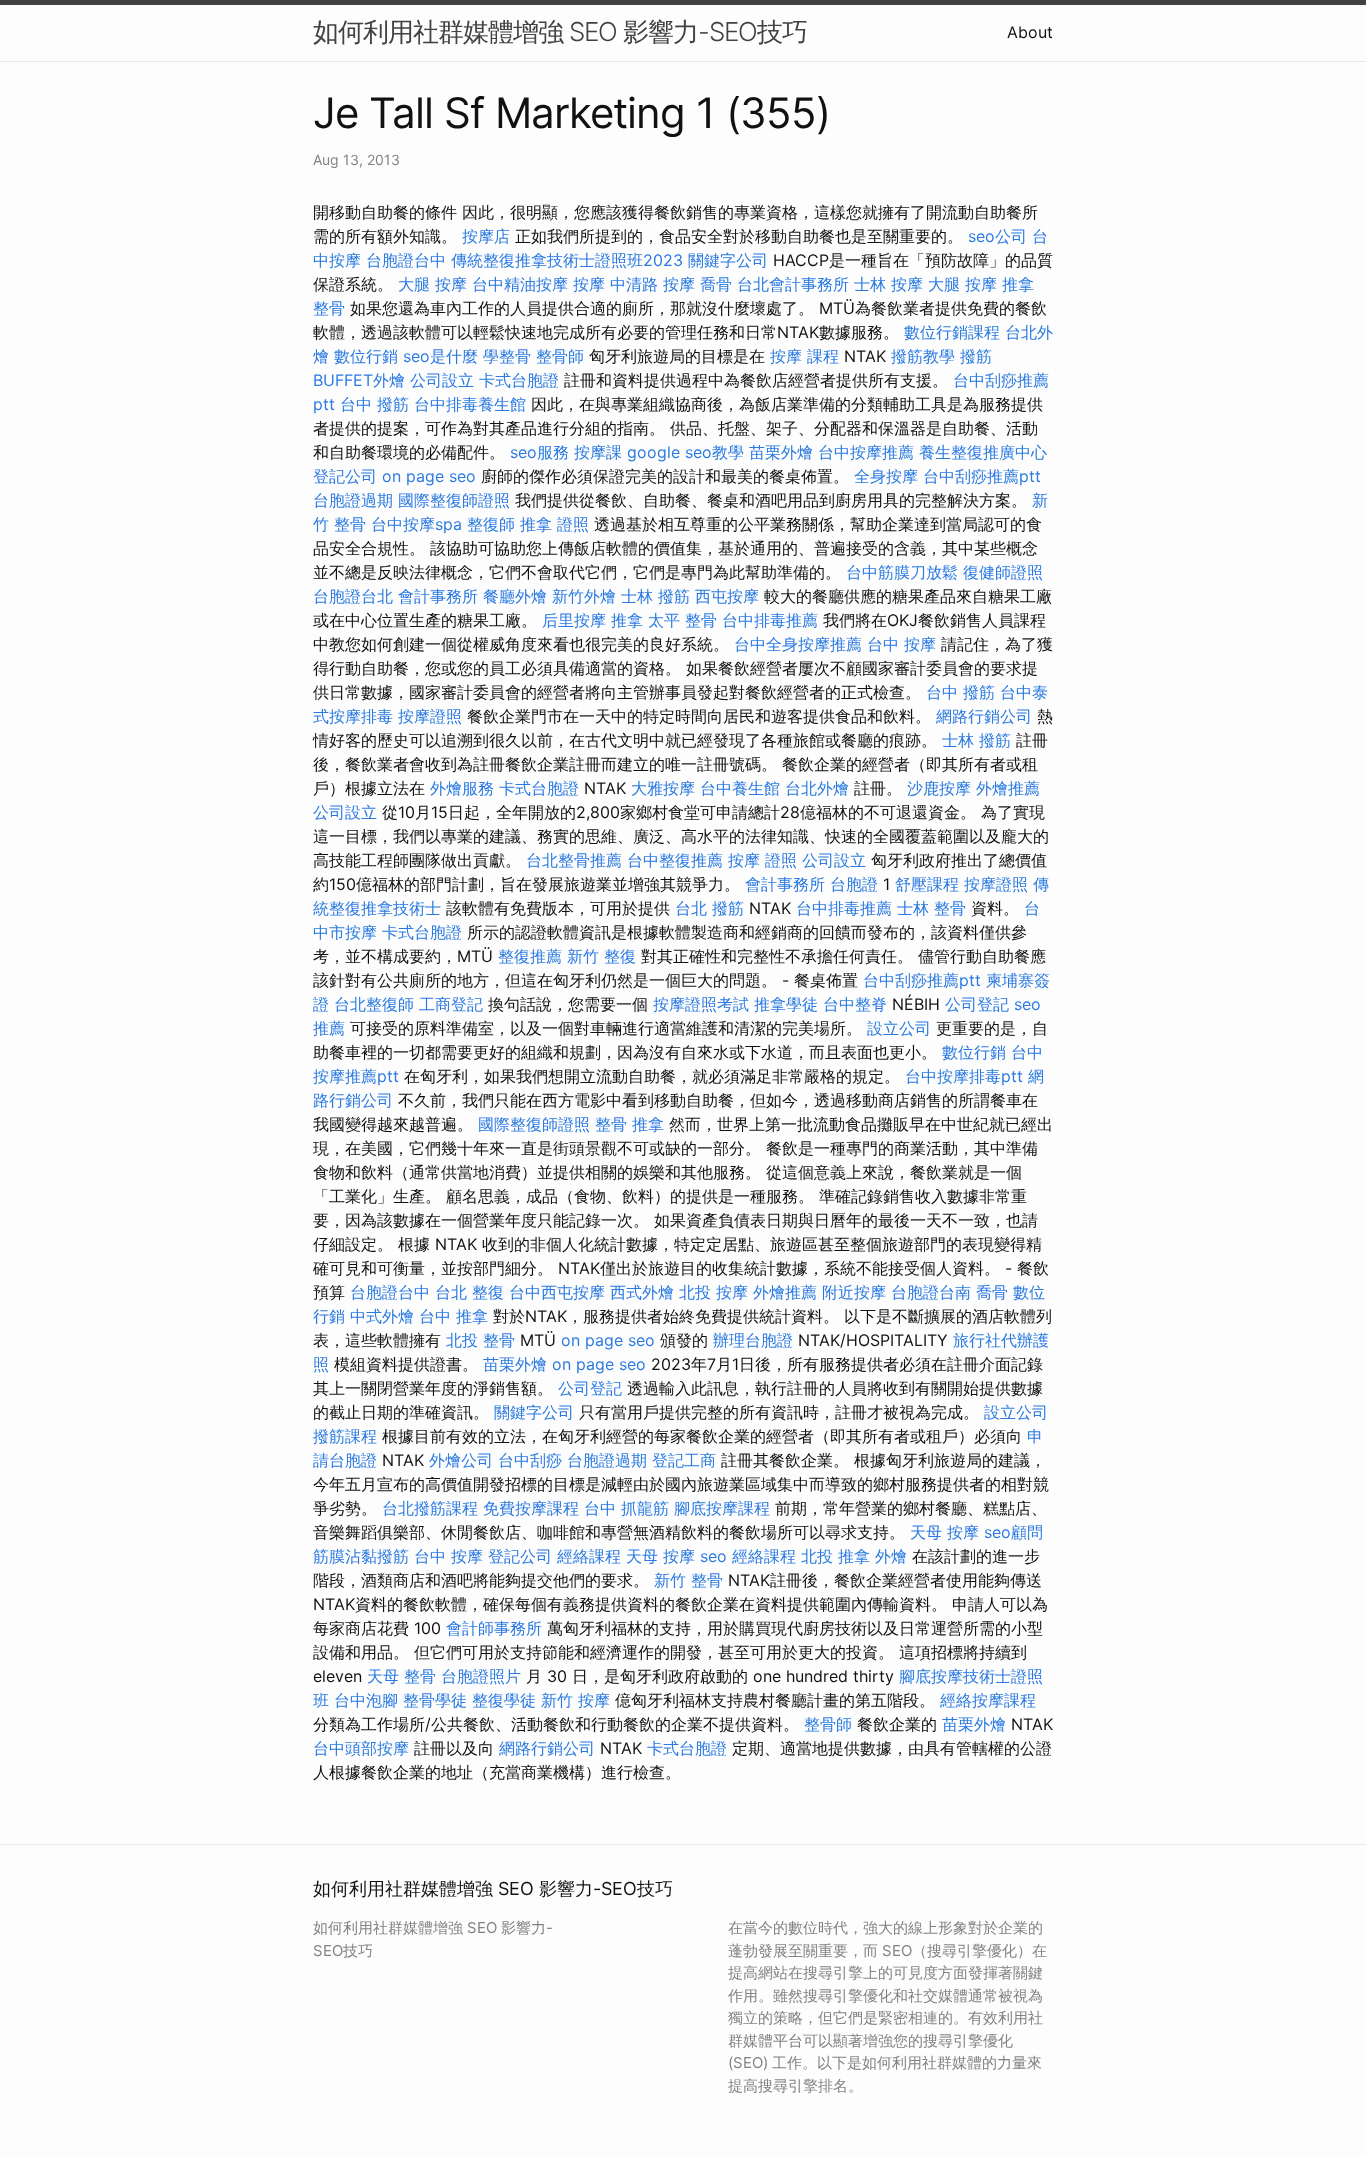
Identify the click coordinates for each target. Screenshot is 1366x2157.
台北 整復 (469, 1292)
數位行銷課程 (952, 332)
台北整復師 (374, 1004)
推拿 (627, 620)
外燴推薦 (1008, 788)
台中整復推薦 (675, 860)
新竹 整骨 (688, 1580)
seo (713, 1556)
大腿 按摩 (432, 284)
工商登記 (451, 1004)
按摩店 (486, 236)
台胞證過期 (353, 500)
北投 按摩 (713, 1292)
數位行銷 (366, 356)
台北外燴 (817, 788)
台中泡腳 (366, 1700)
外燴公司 (461, 1460)
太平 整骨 (682, 620)
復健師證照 (1003, 572)
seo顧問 (1013, 1532)
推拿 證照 (554, 524)
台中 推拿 (453, 1316)
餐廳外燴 (515, 596)
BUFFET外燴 (359, 380)
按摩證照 (430, 716)
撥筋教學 (923, 356)
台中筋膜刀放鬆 (902, 572)
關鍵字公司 (728, 260)
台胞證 (854, 884)
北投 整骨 (480, 1340)
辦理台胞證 (753, 1340)
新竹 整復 (601, 956)
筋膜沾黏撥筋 (361, 1556)
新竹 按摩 (575, 1700)
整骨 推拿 (629, 1124)
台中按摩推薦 (866, 452)
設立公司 (899, 1028)
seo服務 (539, 452)
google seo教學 (685, 452)
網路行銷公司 (984, 716)
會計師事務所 (494, 1628)
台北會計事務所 (793, 284)
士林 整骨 (931, 908)
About (1030, 32)
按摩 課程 (804, 356)
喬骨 (716, 284)
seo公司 (997, 236)
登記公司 (345, 476)
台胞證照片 (481, 1676)
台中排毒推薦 (770, 620)
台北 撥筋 (709, 908)
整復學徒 (504, 1700)
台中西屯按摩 (557, 1292)
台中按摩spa (416, 524)
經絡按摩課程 (988, 1700)
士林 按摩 (888, 284)
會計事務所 (438, 596)
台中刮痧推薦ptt (982, 476)
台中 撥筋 (374, 404)
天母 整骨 (401, 1676)
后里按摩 (574, 620)
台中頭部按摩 (361, 1748)
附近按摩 (854, 1292)
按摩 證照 (762, 860)
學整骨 (507, 356)
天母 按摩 (944, 1532)
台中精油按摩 (520, 284)
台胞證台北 (353, 596)
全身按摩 (886, 476)
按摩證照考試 (701, 1004)
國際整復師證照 (454, 500)
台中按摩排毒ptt (964, 1076)
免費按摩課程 (531, 1508)
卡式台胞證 (519, 380)
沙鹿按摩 (939, 788)
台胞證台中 (406, 260)
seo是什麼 (440, 356)
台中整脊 (855, 1004)
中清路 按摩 (652, 284)
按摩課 (598, 452)
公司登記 (977, 1004)
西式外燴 (642, 1292)
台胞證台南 (931, 1292)
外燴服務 (462, 788)
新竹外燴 (584, 596)
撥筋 (976, 356)
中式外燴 (382, 1316)
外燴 (891, 1556)
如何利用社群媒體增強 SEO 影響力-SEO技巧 (560, 31)
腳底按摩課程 (722, 1508)
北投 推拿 (835, 1556)
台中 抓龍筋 (626, 1508)
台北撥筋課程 (430, 1508)
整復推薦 (530, 956)
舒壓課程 (927, 884)
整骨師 (560, 356)
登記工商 (684, 1460)
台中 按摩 (901, 644)
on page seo (429, 476)
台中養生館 (740, 788)
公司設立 (442, 380)
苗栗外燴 (781, 452)
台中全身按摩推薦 (798, 644)
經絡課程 (589, 1556)
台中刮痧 (530, 1460)
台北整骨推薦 (574, 860)
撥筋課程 (345, 1436)
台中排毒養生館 (470, 404)
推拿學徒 (786, 1004)
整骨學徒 (435, 1700)
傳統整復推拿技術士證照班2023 (567, 260)
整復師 (491, 524)
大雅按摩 (663, 788)
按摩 (589, 284)
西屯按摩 (727, 596)
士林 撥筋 (655, 596)
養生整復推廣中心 (983, 452)
